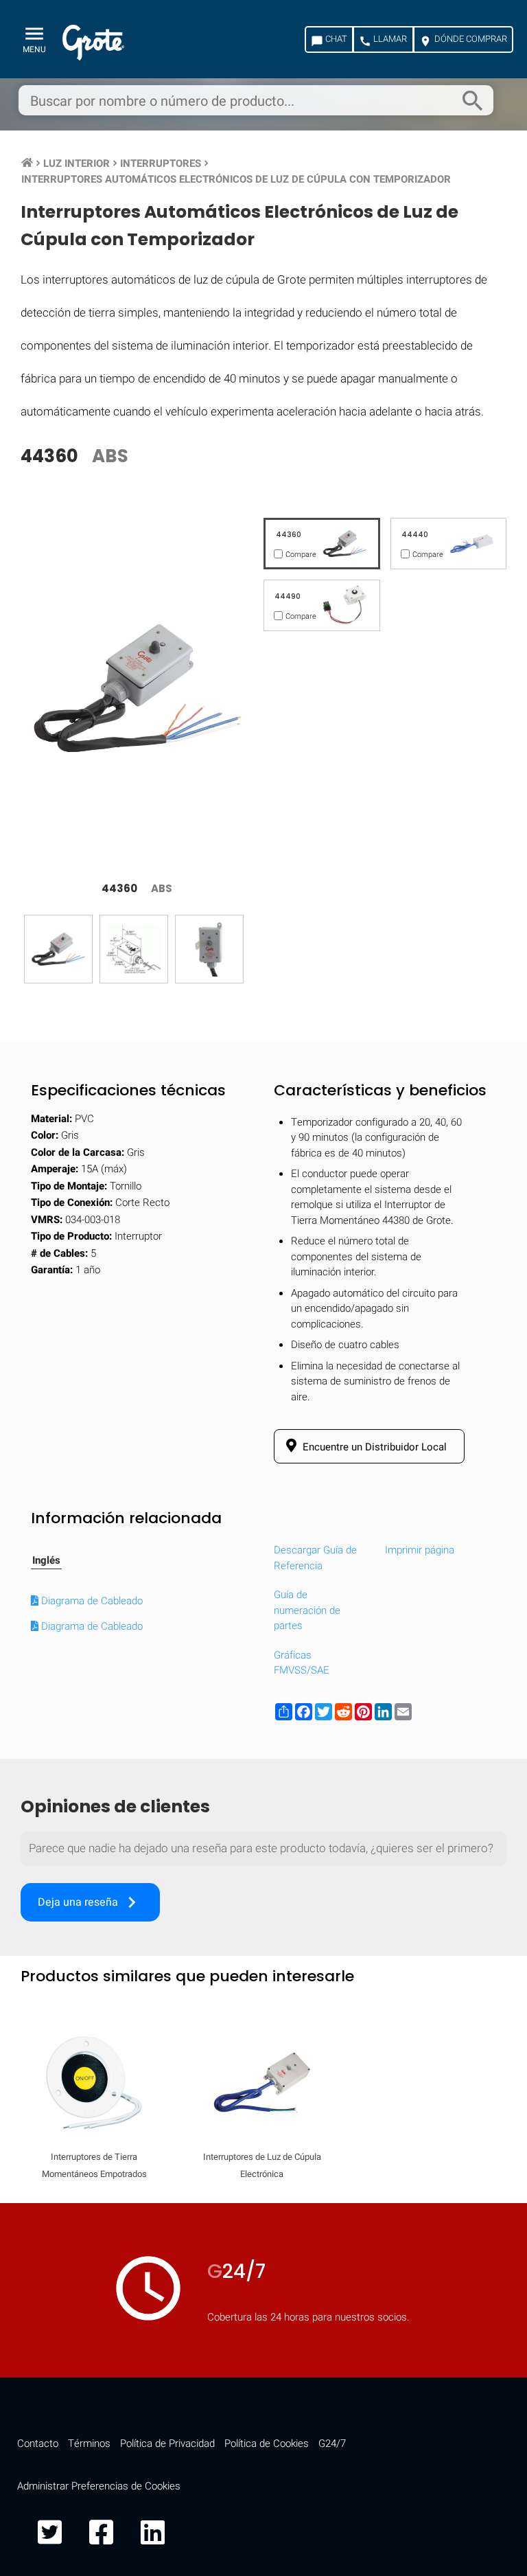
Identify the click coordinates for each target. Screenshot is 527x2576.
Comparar (263, 2190)
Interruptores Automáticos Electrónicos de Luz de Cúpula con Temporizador (236, 179)
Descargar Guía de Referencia (315, 1558)
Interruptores (161, 163)
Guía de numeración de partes (307, 1610)
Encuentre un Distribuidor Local (373, 1447)
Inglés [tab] (46, 1560)
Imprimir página (420, 1550)
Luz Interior (77, 163)
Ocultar (463, 1796)
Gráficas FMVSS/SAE (302, 1663)
